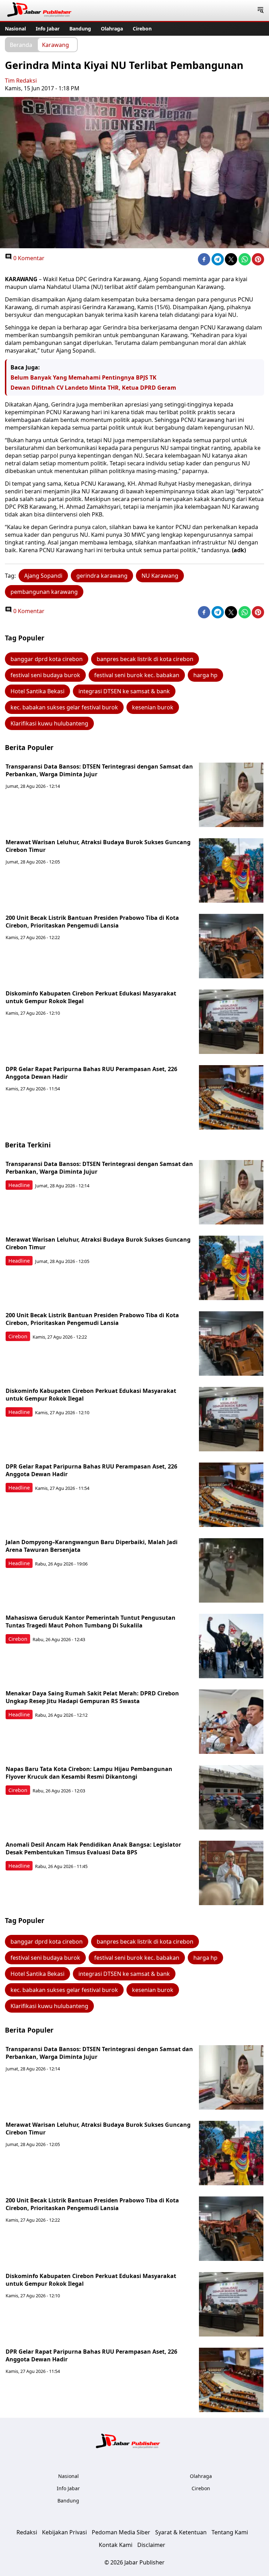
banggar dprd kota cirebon (47, 659)
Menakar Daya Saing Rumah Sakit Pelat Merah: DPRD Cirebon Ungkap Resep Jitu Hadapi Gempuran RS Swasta (92, 1697)
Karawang (56, 44)
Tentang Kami (230, 2532)
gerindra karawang (102, 576)
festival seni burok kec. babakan (137, 675)
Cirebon (142, 29)
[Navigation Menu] (260, 11)
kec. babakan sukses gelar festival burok (64, 707)
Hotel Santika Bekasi (37, 691)
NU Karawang (160, 576)
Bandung (80, 29)
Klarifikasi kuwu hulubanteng (49, 723)
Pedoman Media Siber (121, 2532)
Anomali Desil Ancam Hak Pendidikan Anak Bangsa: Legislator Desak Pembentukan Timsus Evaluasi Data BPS (93, 1848)
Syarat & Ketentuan (181, 2532)
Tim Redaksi (21, 81)
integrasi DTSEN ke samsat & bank (124, 691)
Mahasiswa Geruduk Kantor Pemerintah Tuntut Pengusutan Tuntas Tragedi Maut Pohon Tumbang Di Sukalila (91, 1622)
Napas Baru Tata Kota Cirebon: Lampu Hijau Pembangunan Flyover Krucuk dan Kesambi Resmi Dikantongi (89, 1773)
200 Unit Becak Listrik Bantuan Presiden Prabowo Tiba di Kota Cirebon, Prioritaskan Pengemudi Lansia (92, 922)
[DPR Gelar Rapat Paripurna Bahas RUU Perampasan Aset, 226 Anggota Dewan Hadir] (231, 1097)
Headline (19, 1185)
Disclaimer (151, 2545)
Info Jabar (48, 29)
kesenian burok (153, 707)
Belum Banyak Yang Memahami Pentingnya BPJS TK (84, 377)
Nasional (15, 29)
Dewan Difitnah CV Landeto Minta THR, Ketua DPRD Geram (93, 388)
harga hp (205, 675)
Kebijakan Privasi (64, 2532)
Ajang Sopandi (43, 576)
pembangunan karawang (44, 592)
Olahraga (112, 29)
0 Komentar (28, 258)
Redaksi (27, 2532)
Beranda (21, 44)
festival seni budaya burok (45, 675)
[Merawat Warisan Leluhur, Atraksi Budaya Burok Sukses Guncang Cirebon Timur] (231, 870)
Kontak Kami (116, 2545)
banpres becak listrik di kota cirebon (145, 659)
